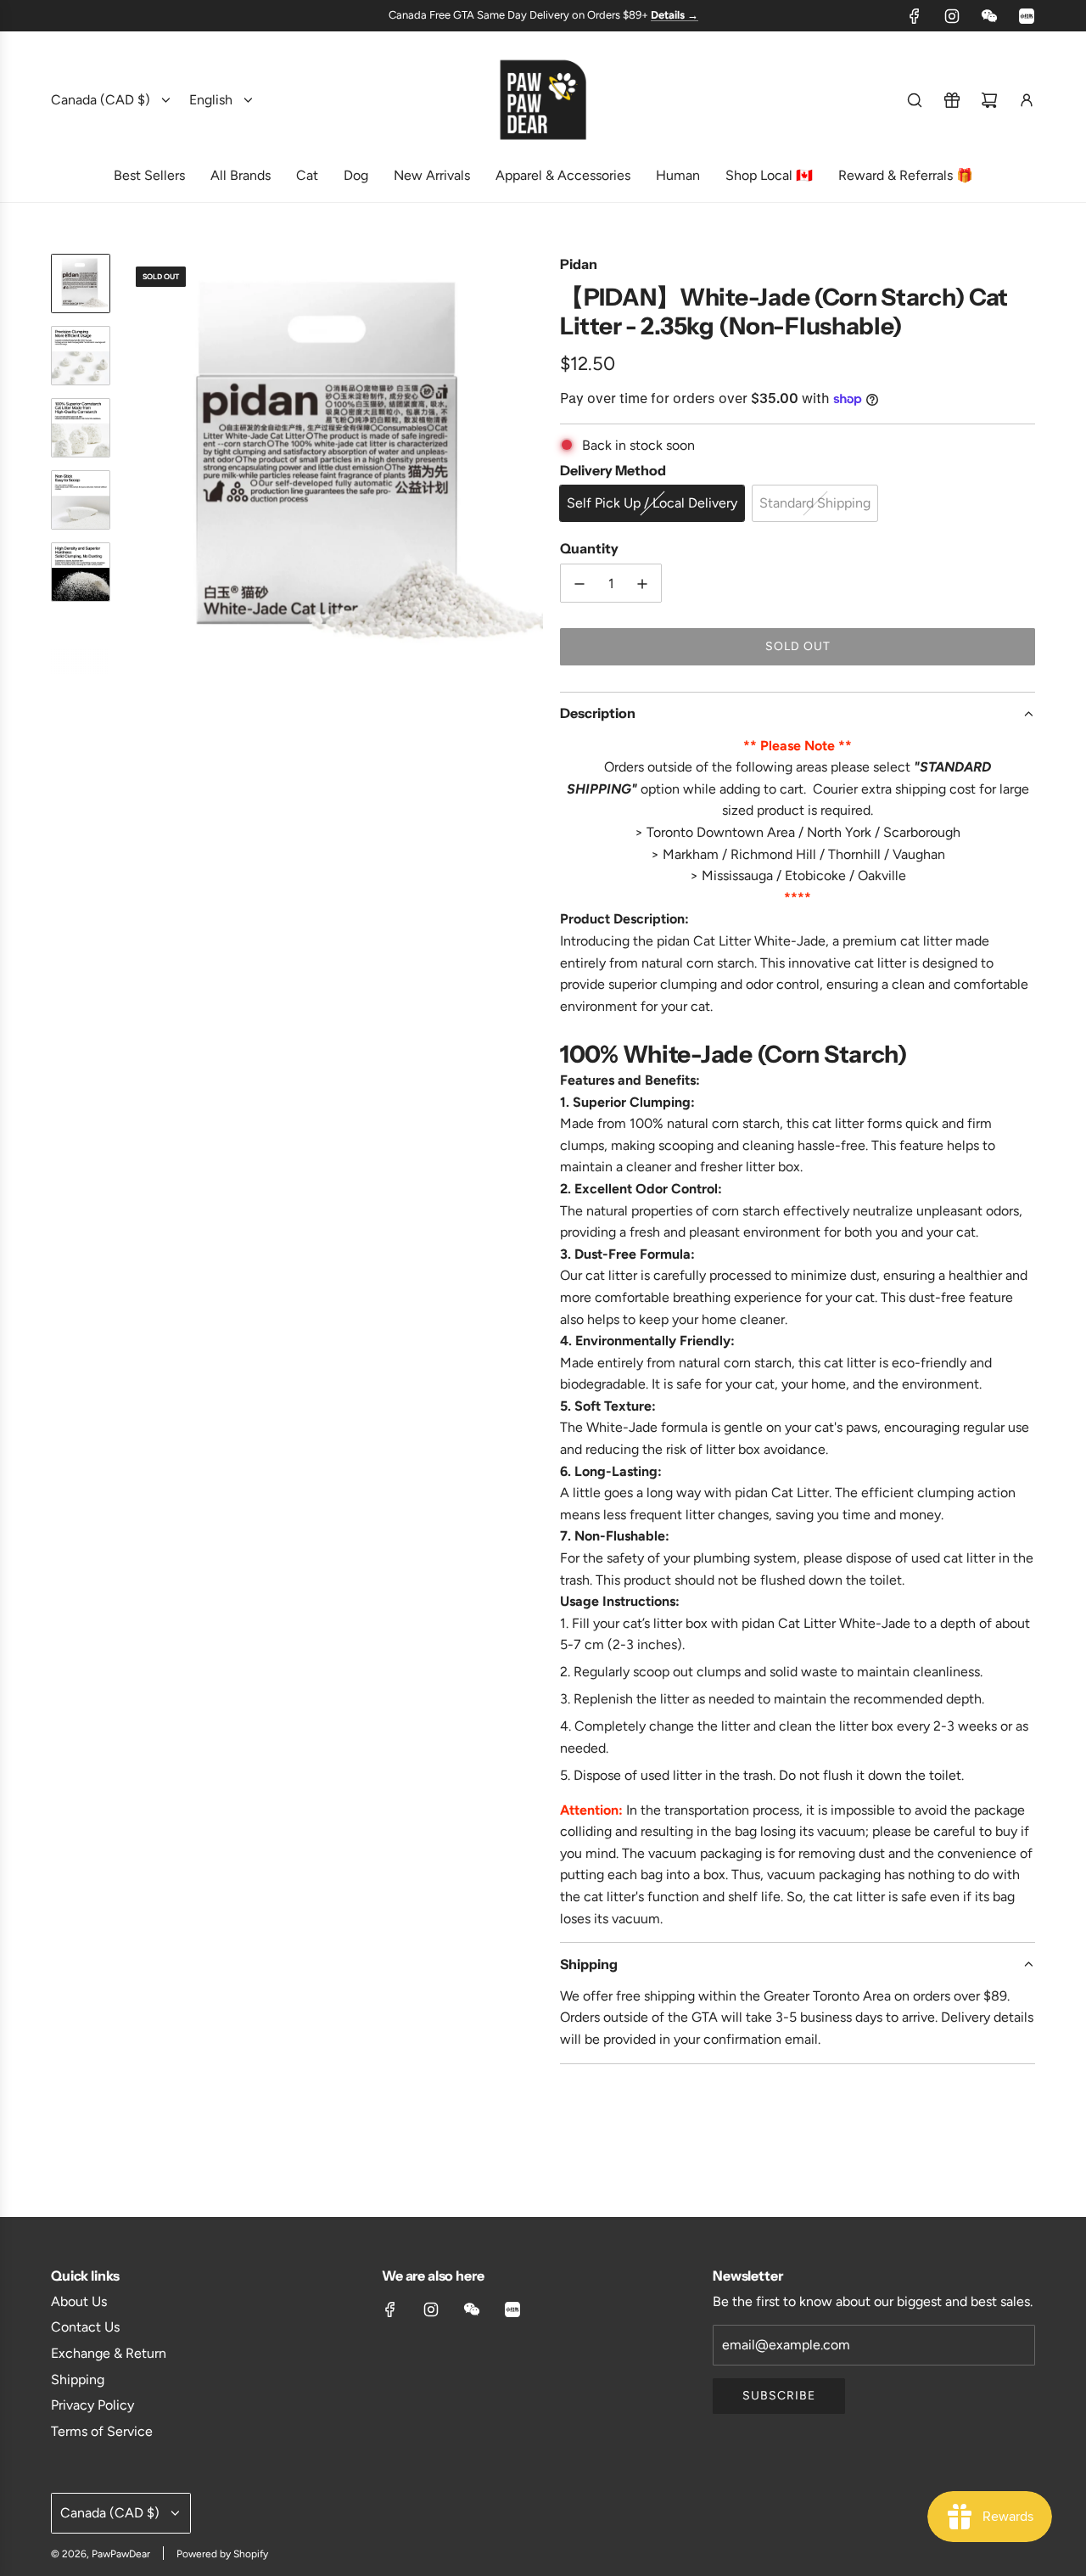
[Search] (915, 100)
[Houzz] (1027, 16)
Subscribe (779, 2396)
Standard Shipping (815, 503)
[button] (137, 463)
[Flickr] (989, 16)
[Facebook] (915, 16)
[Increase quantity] (642, 584)
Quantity (589, 548)
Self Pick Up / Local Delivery (652, 503)
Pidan (579, 264)
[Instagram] (952, 16)
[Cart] (989, 100)
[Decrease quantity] (579, 584)
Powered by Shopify (222, 2554)
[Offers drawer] (952, 100)
